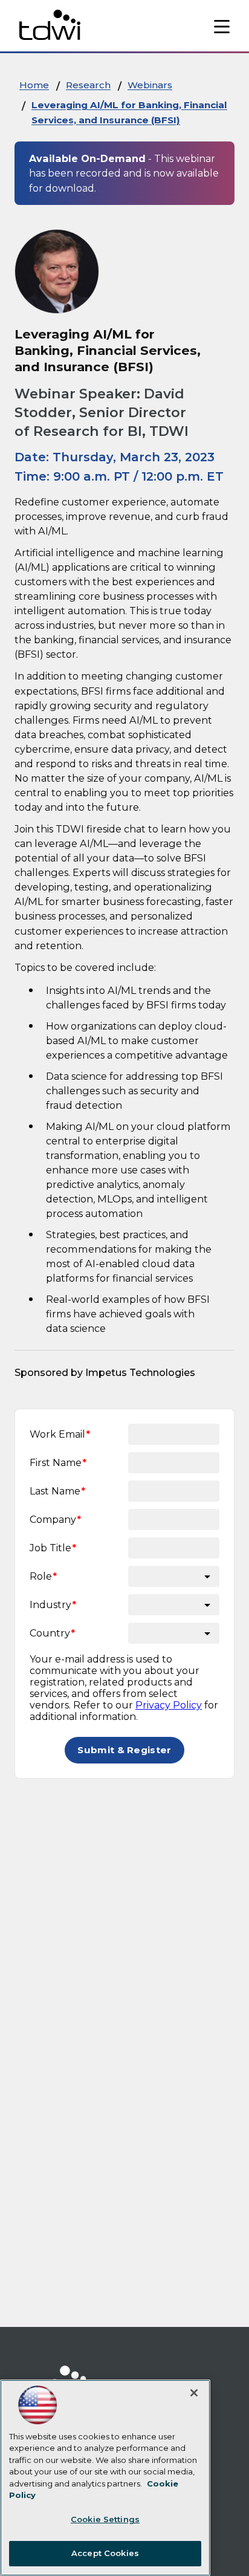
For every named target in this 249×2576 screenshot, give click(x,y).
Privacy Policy (169, 1705)
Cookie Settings (105, 2519)
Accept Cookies (105, 2553)
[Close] (194, 2393)
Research (88, 85)
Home (34, 85)
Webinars (150, 85)
